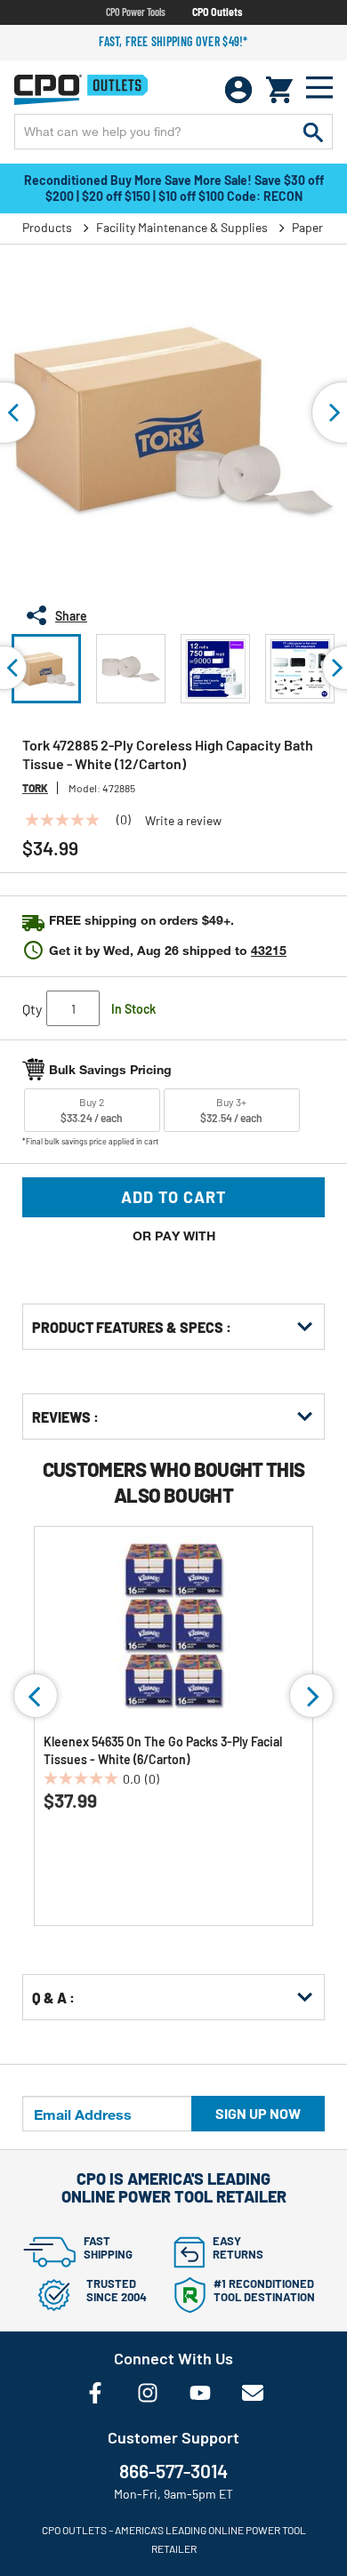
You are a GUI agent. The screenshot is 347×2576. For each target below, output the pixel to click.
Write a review (183, 821)
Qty (32, 1009)
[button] (46, 669)
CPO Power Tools (136, 12)
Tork (35, 788)
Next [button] (311, 1696)
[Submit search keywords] (313, 132)
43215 (269, 950)
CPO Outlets (217, 12)
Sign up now (258, 2113)
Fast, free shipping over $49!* (173, 41)
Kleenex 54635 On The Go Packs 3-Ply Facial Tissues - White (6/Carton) (163, 1750)
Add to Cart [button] (174, 1197)
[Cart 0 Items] (279, 90)
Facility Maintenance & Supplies (182, 227)
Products (47, 227)
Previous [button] (36, 1696)
